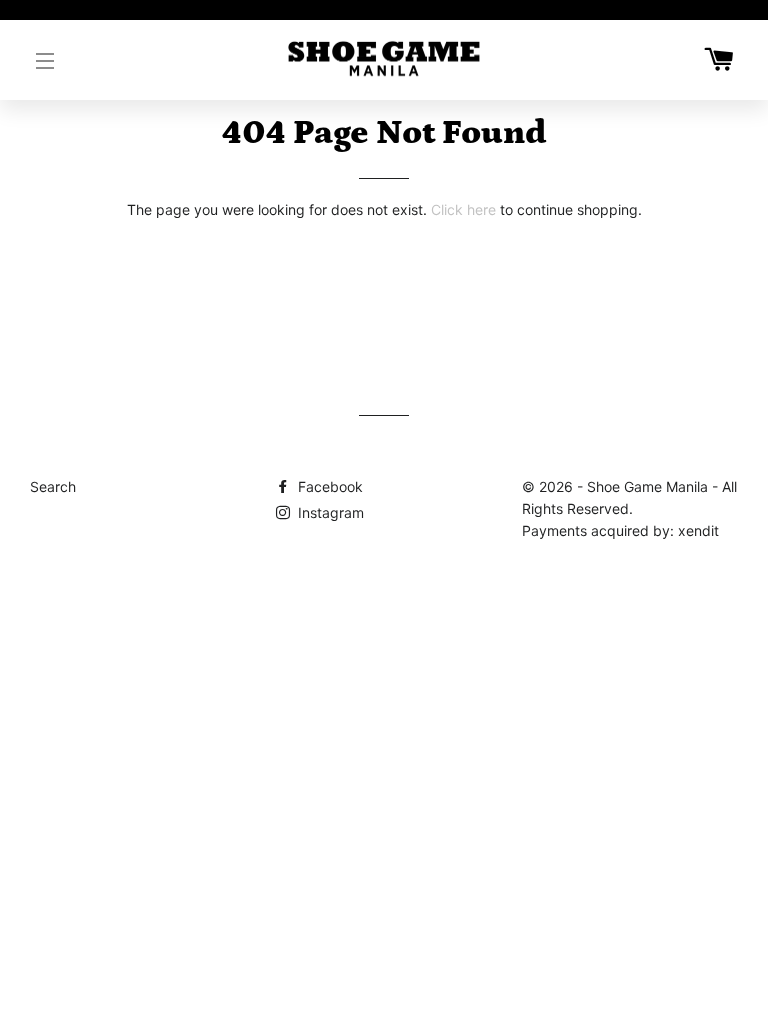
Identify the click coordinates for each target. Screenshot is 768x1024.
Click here (463, 209)
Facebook (328, 486)
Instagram (329, 512)
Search (53, 486)
